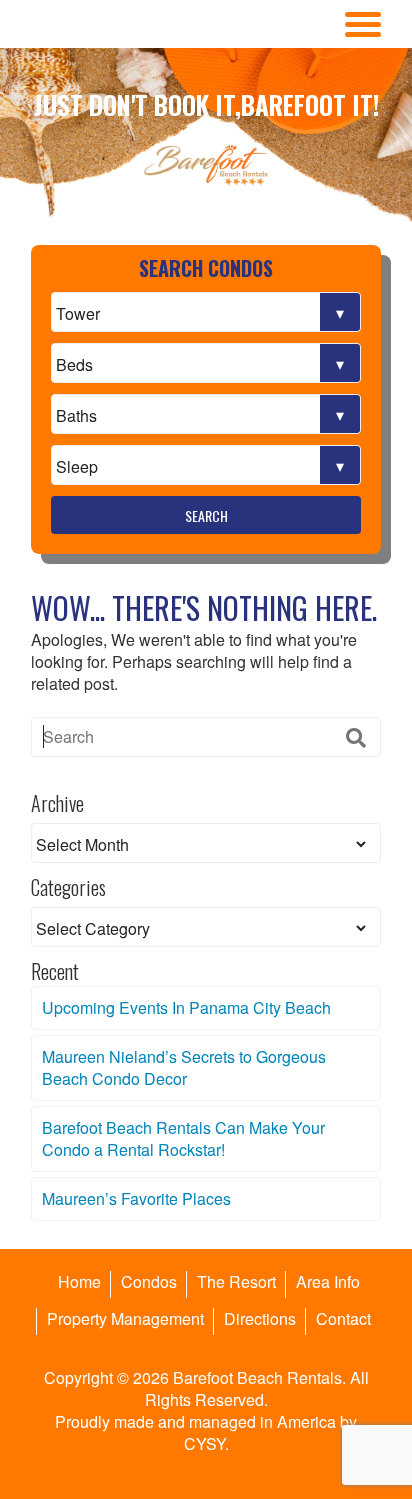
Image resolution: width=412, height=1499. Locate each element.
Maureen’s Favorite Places (136, 1198)
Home (79, 1281)
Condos (149, 1281)
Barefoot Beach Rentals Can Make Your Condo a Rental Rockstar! (183, 1138)
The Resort (236, 1281)
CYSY (204, 1443)
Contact (343, 1318)
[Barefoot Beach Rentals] (206, 165)
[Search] (356, 737)
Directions (260, 1318)
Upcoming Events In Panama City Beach (186, 1007)
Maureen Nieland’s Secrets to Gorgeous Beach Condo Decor (184, 1067)
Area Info (328, 1281)
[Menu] (363, 24)
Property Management (125, 1318)
